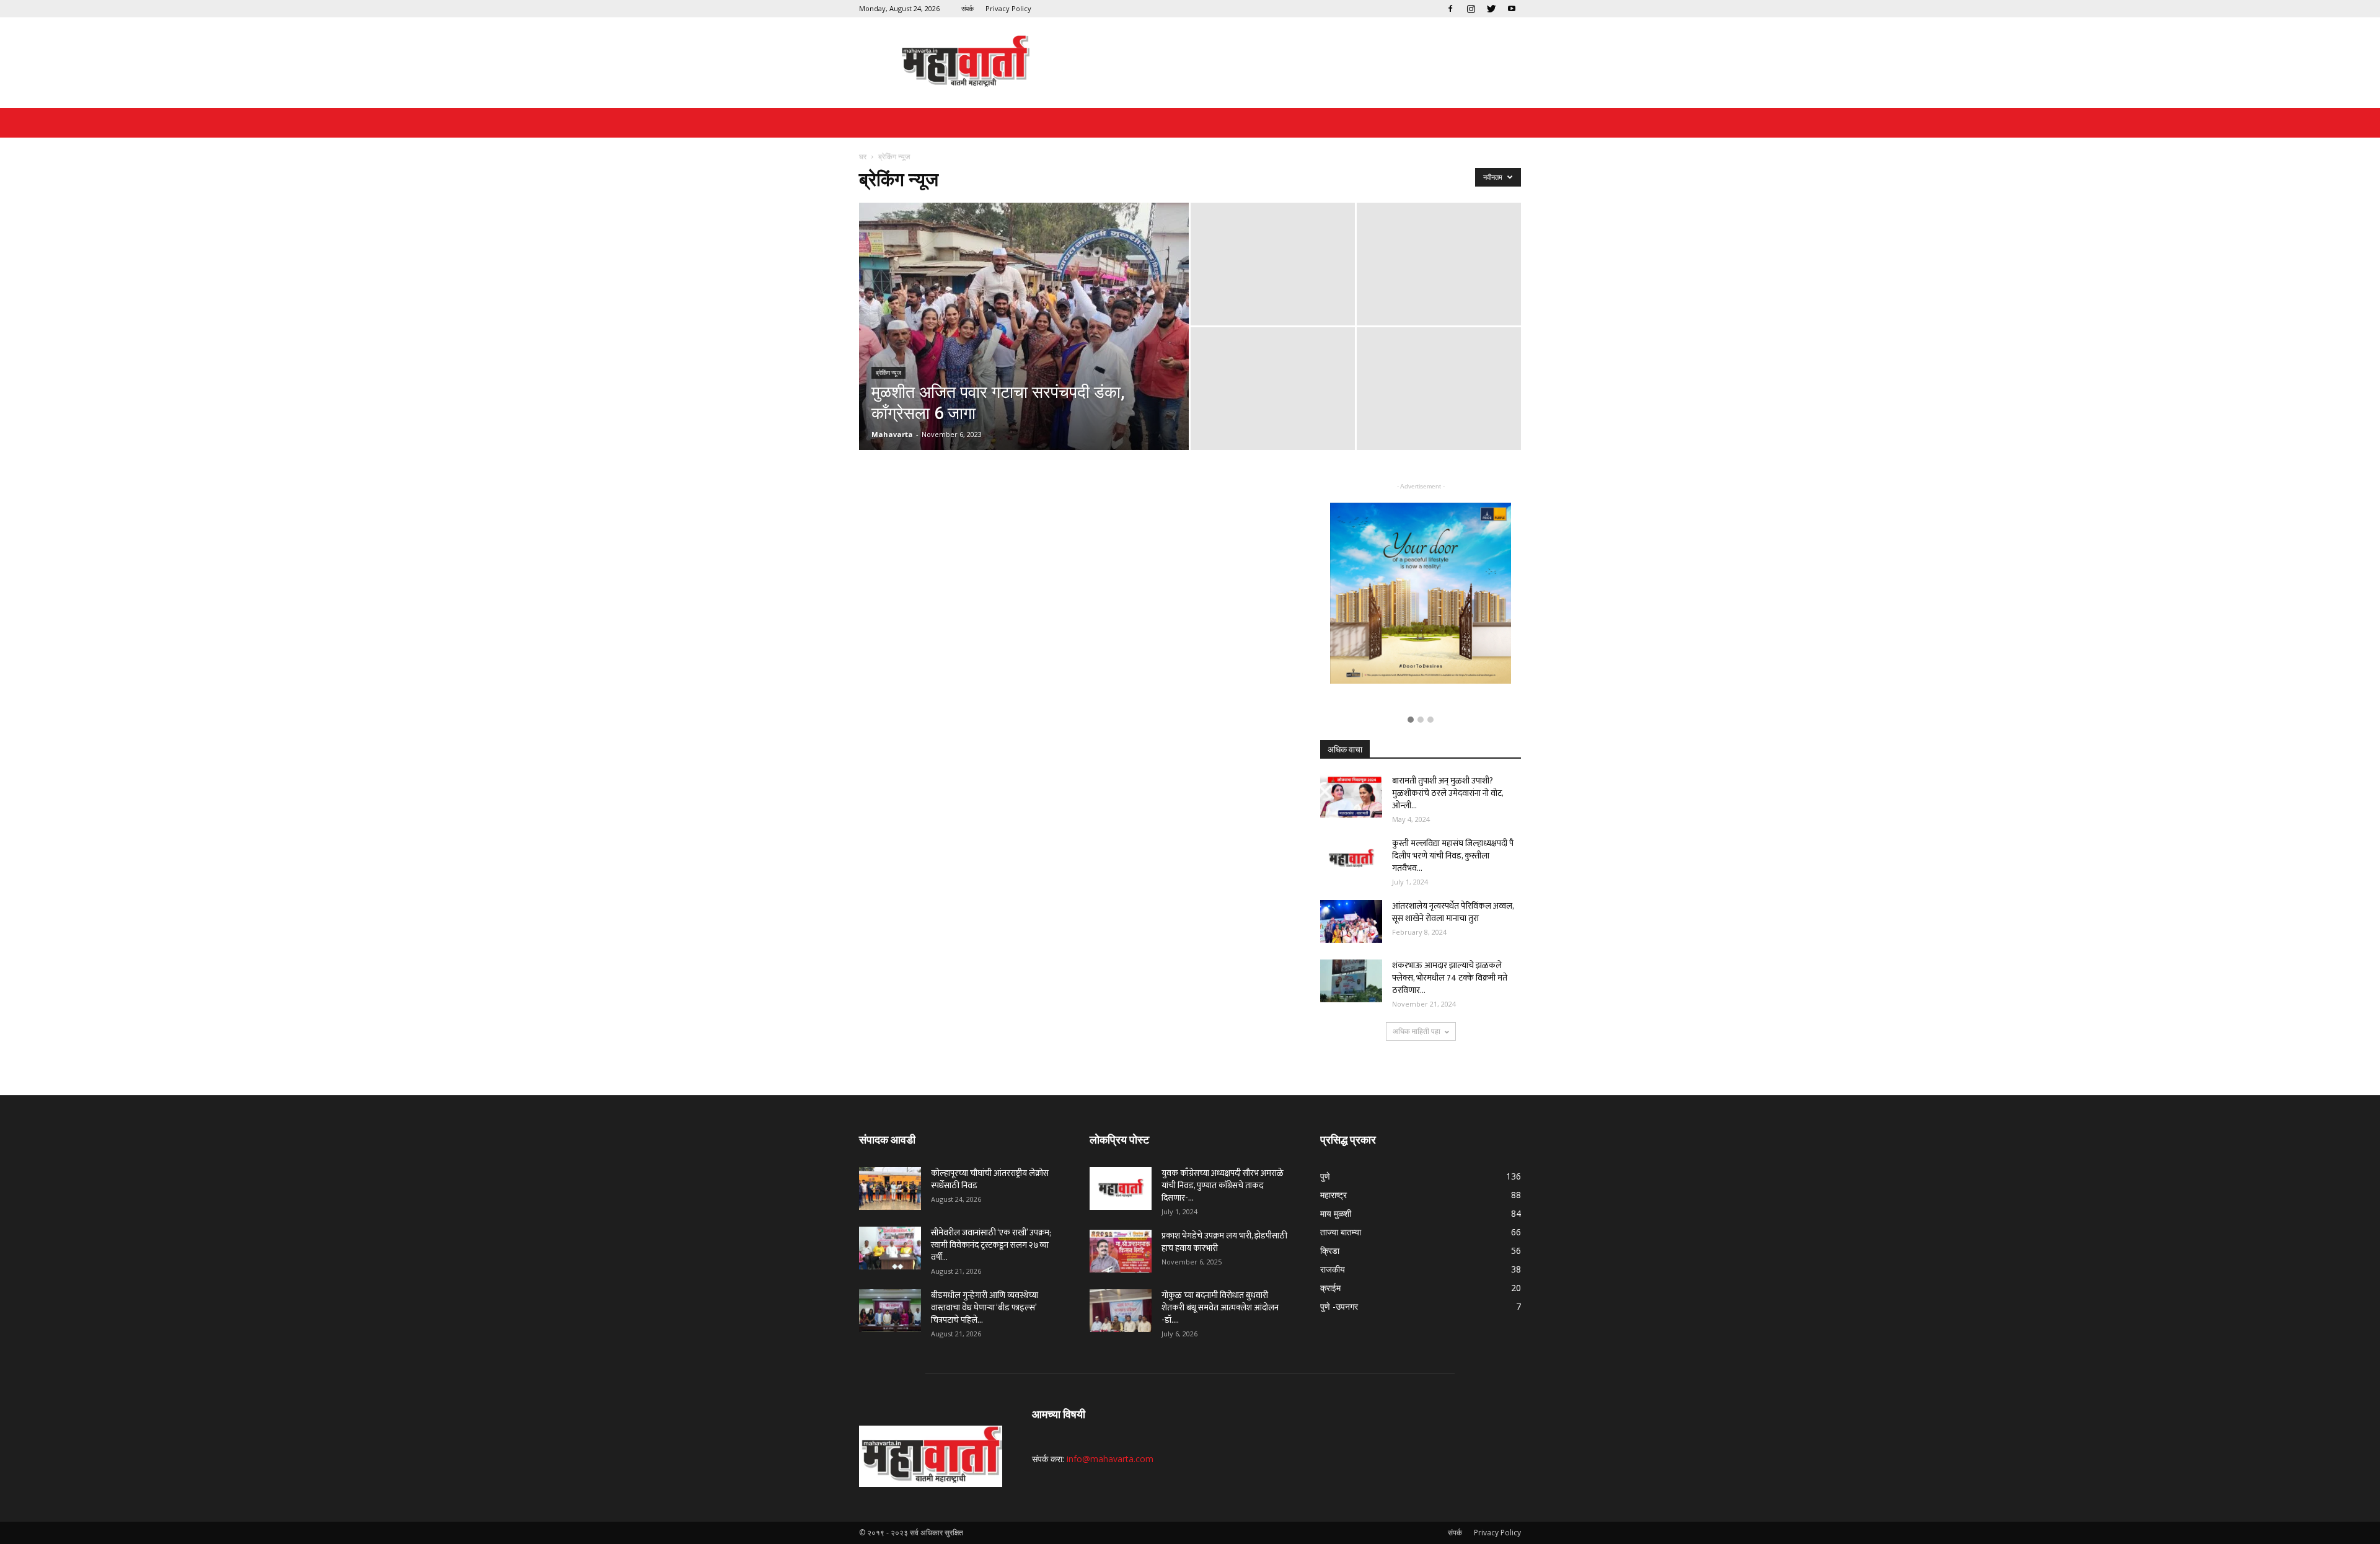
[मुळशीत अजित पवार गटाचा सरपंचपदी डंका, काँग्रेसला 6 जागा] (1024, 346)
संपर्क (967, 8)
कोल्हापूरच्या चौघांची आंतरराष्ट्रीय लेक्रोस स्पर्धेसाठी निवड (990, 1179)
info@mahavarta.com (1110, 1459)
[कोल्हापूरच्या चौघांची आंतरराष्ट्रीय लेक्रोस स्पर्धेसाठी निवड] (890, 1189)
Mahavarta (892, 434)
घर (863, 157)
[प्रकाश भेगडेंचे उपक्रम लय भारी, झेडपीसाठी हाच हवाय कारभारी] (1121, 1251)
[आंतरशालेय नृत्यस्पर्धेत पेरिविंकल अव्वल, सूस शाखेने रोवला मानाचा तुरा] (1351, 921)
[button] (1411, 720)
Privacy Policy (1008, 8)
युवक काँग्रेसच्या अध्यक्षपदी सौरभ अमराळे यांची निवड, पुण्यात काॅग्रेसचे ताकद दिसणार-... (1223, 1185)
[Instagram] (1471, 9)
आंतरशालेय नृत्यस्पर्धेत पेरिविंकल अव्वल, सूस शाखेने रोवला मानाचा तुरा (1453, 912)
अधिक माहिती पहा (1417, 1031)
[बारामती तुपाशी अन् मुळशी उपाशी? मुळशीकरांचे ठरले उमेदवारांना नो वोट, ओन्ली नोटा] (1351, 796)
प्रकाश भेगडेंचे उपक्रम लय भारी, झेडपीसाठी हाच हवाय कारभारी (1224, 1242)
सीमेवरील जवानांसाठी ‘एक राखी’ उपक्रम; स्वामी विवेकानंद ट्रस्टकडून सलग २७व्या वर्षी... (991, 1245)
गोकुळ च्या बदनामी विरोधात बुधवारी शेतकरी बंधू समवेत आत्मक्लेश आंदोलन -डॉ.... (1220, 1308)
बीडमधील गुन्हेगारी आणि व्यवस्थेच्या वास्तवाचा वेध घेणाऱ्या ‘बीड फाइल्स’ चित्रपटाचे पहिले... (985, 1308)
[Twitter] (1491, 9)
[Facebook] (1450, 9)
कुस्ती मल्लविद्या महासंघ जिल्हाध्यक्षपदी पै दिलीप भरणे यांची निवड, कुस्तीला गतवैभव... (1453, 856)
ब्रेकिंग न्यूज (888, 373)
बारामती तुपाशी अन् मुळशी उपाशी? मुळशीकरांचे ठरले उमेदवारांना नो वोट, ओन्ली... (1448, 793)
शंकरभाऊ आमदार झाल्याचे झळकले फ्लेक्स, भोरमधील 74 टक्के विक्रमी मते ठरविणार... (1450, 978)
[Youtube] (1512, 9)
